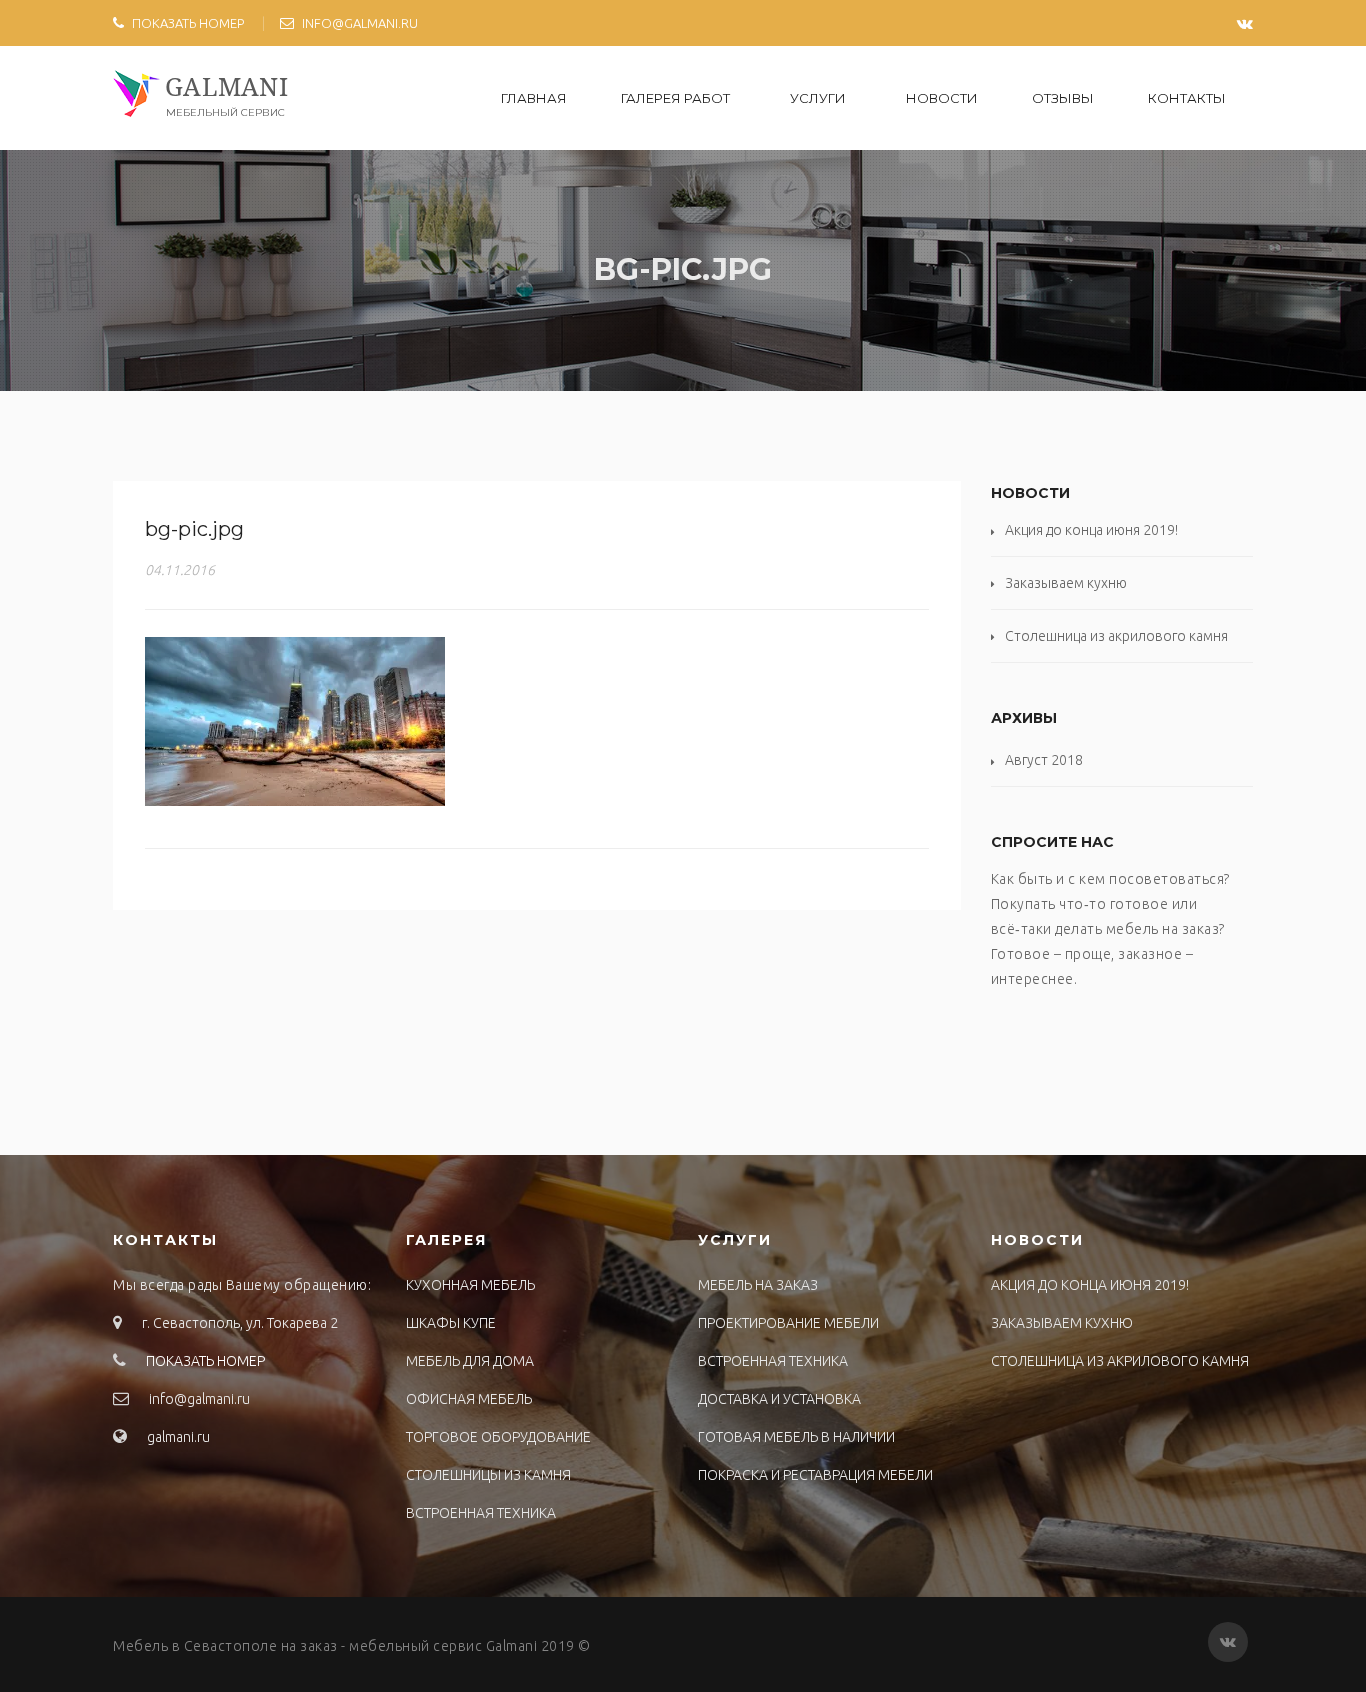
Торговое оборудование (498, 1437)
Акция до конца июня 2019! (1091, 530)
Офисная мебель (469, 1399)
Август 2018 (1044, 760)
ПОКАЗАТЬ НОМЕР (188, 23)
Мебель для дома (470, 1361)
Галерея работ (675, 98)
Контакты (1187, 98)
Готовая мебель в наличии (796, 1437)
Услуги (818, 98)
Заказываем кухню (1066, 583)
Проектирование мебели (788, 1323)
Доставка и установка (779, 1399)
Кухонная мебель (470, 1285)
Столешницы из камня (488, 1475)
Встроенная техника (481, 1513)
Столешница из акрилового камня (1116, 636)
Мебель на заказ (758, 1285)
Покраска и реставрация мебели (815, 1475)
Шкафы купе (451, 1323)
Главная (534, 98)
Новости (942, 98)
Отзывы (1063, 98)
